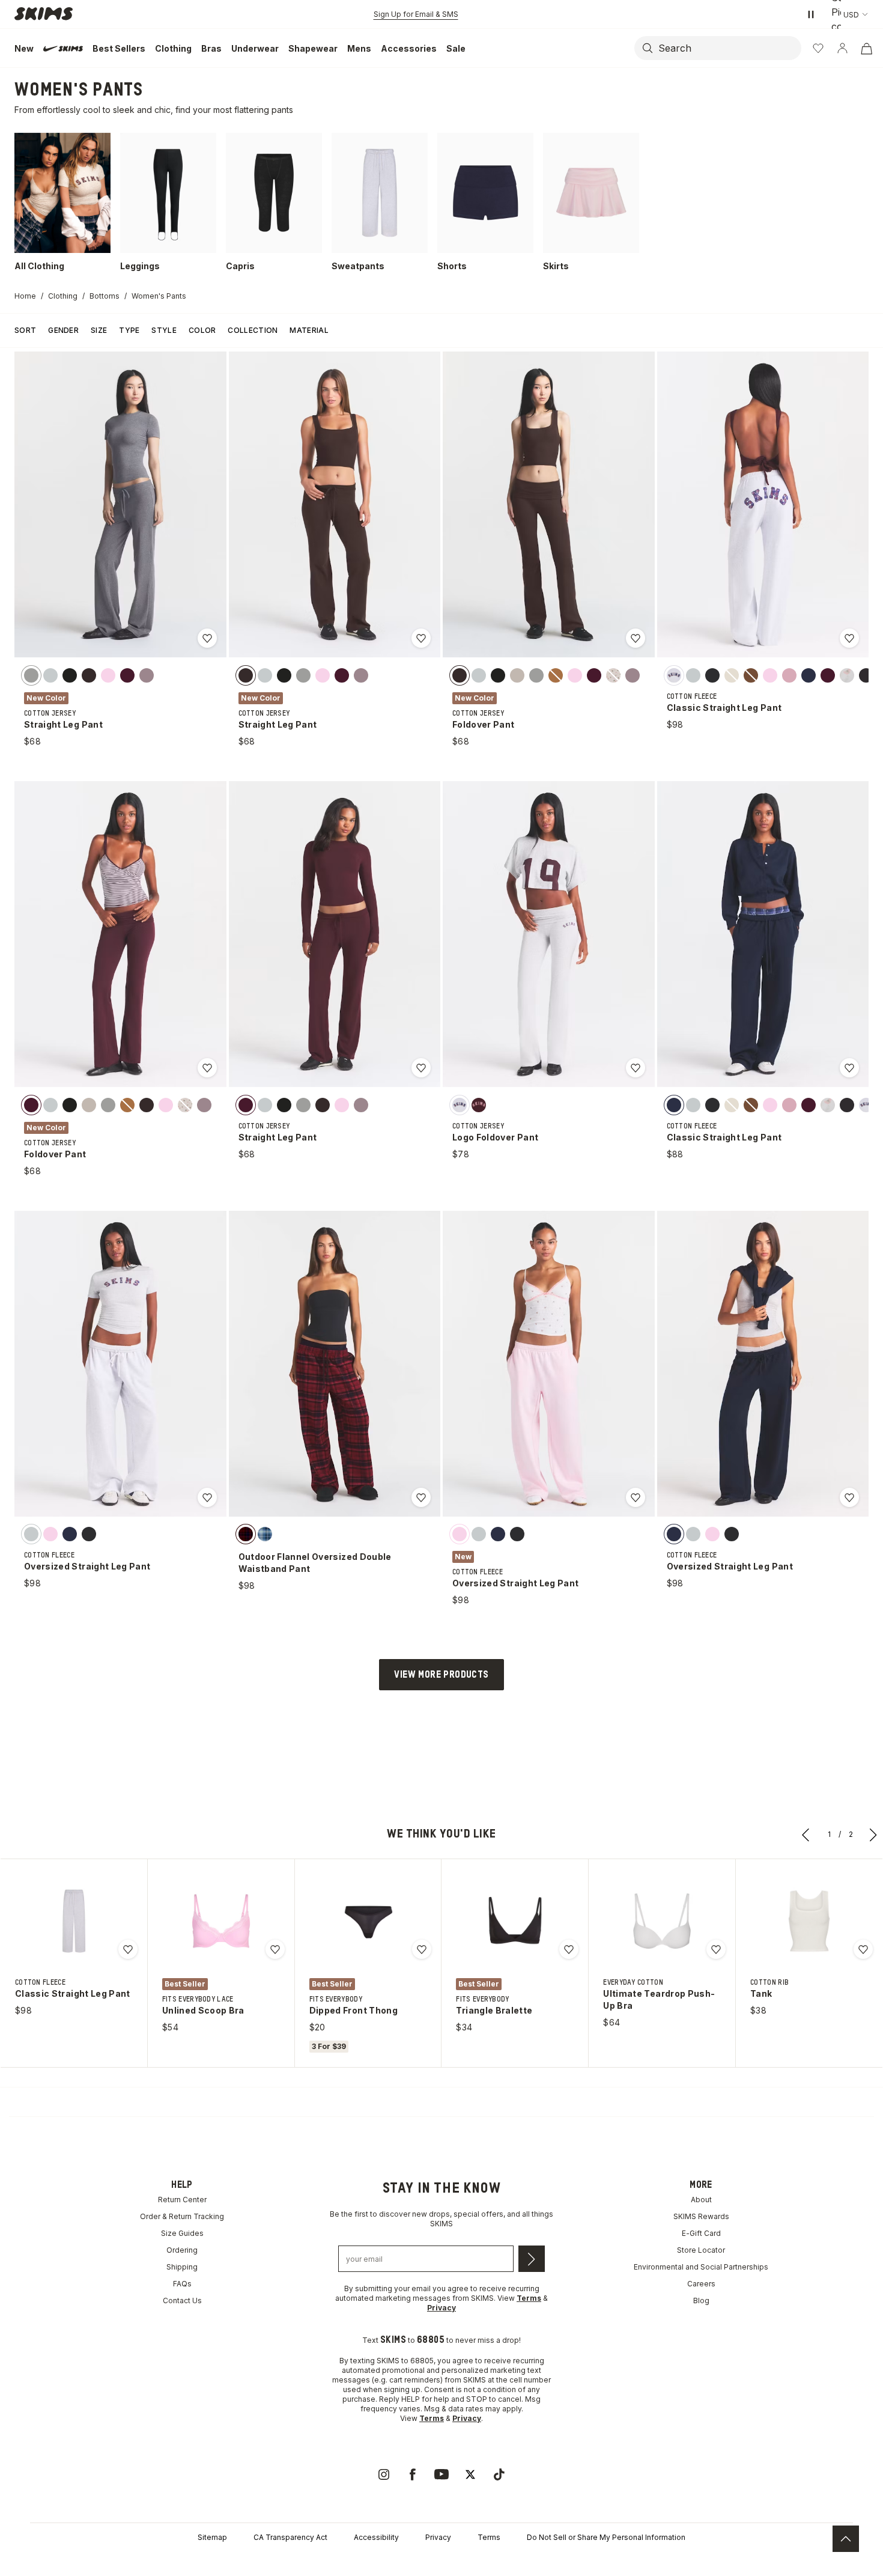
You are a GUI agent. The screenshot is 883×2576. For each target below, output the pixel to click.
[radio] (31, 675)
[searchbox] (729, 48)
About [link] (701, 2200)
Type (129, 330)
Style (164, 330)
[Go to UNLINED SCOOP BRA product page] (221, 1921)
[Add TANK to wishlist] (863, 1949)
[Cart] (866, 48)
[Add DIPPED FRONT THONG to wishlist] (422, 1949)
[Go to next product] (873, 1835)
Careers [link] (701, 2284)
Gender (63, 330)
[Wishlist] (818, 48)
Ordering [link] (182, 2250)
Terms (489, 2537)
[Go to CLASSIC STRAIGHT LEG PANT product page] (74, 1921)
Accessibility (376, 2537)
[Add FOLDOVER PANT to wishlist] (636, 638)
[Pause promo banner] (811, 14)
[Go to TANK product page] (809, 1921)
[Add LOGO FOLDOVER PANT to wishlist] (636, 1068)
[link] (384, 2474)
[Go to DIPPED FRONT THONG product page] (368, 1921)
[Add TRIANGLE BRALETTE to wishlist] (569, 1949)
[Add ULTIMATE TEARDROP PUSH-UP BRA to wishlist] (716, 1949)
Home (25, 296)
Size (99, 330)
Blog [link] (701, 2300)
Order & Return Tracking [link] (182, 2216)
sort (25, 330)
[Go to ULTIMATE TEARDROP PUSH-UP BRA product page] (662, 1921)
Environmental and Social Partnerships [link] (701, 2267)
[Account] (842, 48)
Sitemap (212, 2537)
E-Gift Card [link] (701, 2233)
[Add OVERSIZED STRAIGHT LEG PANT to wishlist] (207, 1497)
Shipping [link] (182, 2267)
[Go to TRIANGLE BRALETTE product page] (515, 1921)
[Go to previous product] (806, 1835)
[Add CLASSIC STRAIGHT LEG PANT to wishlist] (849, 638)
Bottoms (105, 296)
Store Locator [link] (701, 2250)
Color (202, 330)
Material (309, 330)
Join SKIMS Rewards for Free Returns (416, 14)
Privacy (438, 2537)
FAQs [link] (182, 2284)
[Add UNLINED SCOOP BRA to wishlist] (275, 1949)
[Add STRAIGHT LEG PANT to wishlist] (207, 638)
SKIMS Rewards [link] (701, 2216)
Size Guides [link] (182, 2233)
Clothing (63, 296)
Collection (253, 330)
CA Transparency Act (290, 2537)
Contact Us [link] (182, 2300)
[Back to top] (846, 2539)
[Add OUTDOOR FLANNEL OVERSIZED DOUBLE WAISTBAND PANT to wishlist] (421, 1497)
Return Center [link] (182, 2200)
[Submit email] (532, 2259)
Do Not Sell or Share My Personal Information (606, 2537)
